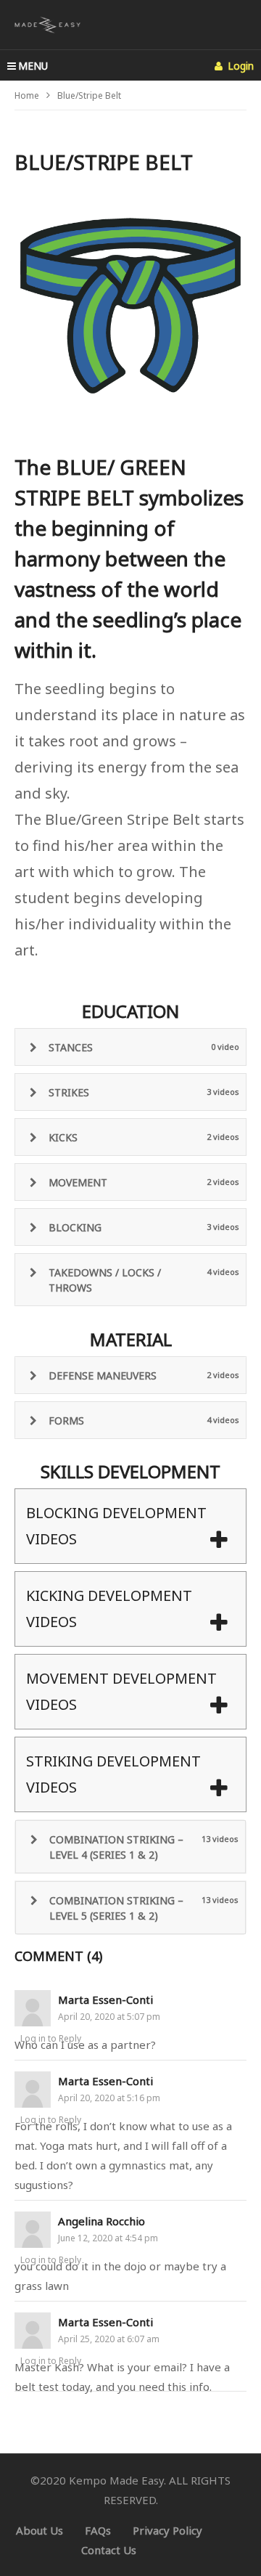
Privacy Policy (167, 2530)
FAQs (98, 2530)
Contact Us (109, 2550)
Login (239, 66)
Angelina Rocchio (101, 2221)
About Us (40, 2530)
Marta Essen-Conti (105, 2000)
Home (27, 95)
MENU (33, 66)
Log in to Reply (51, 2038)
